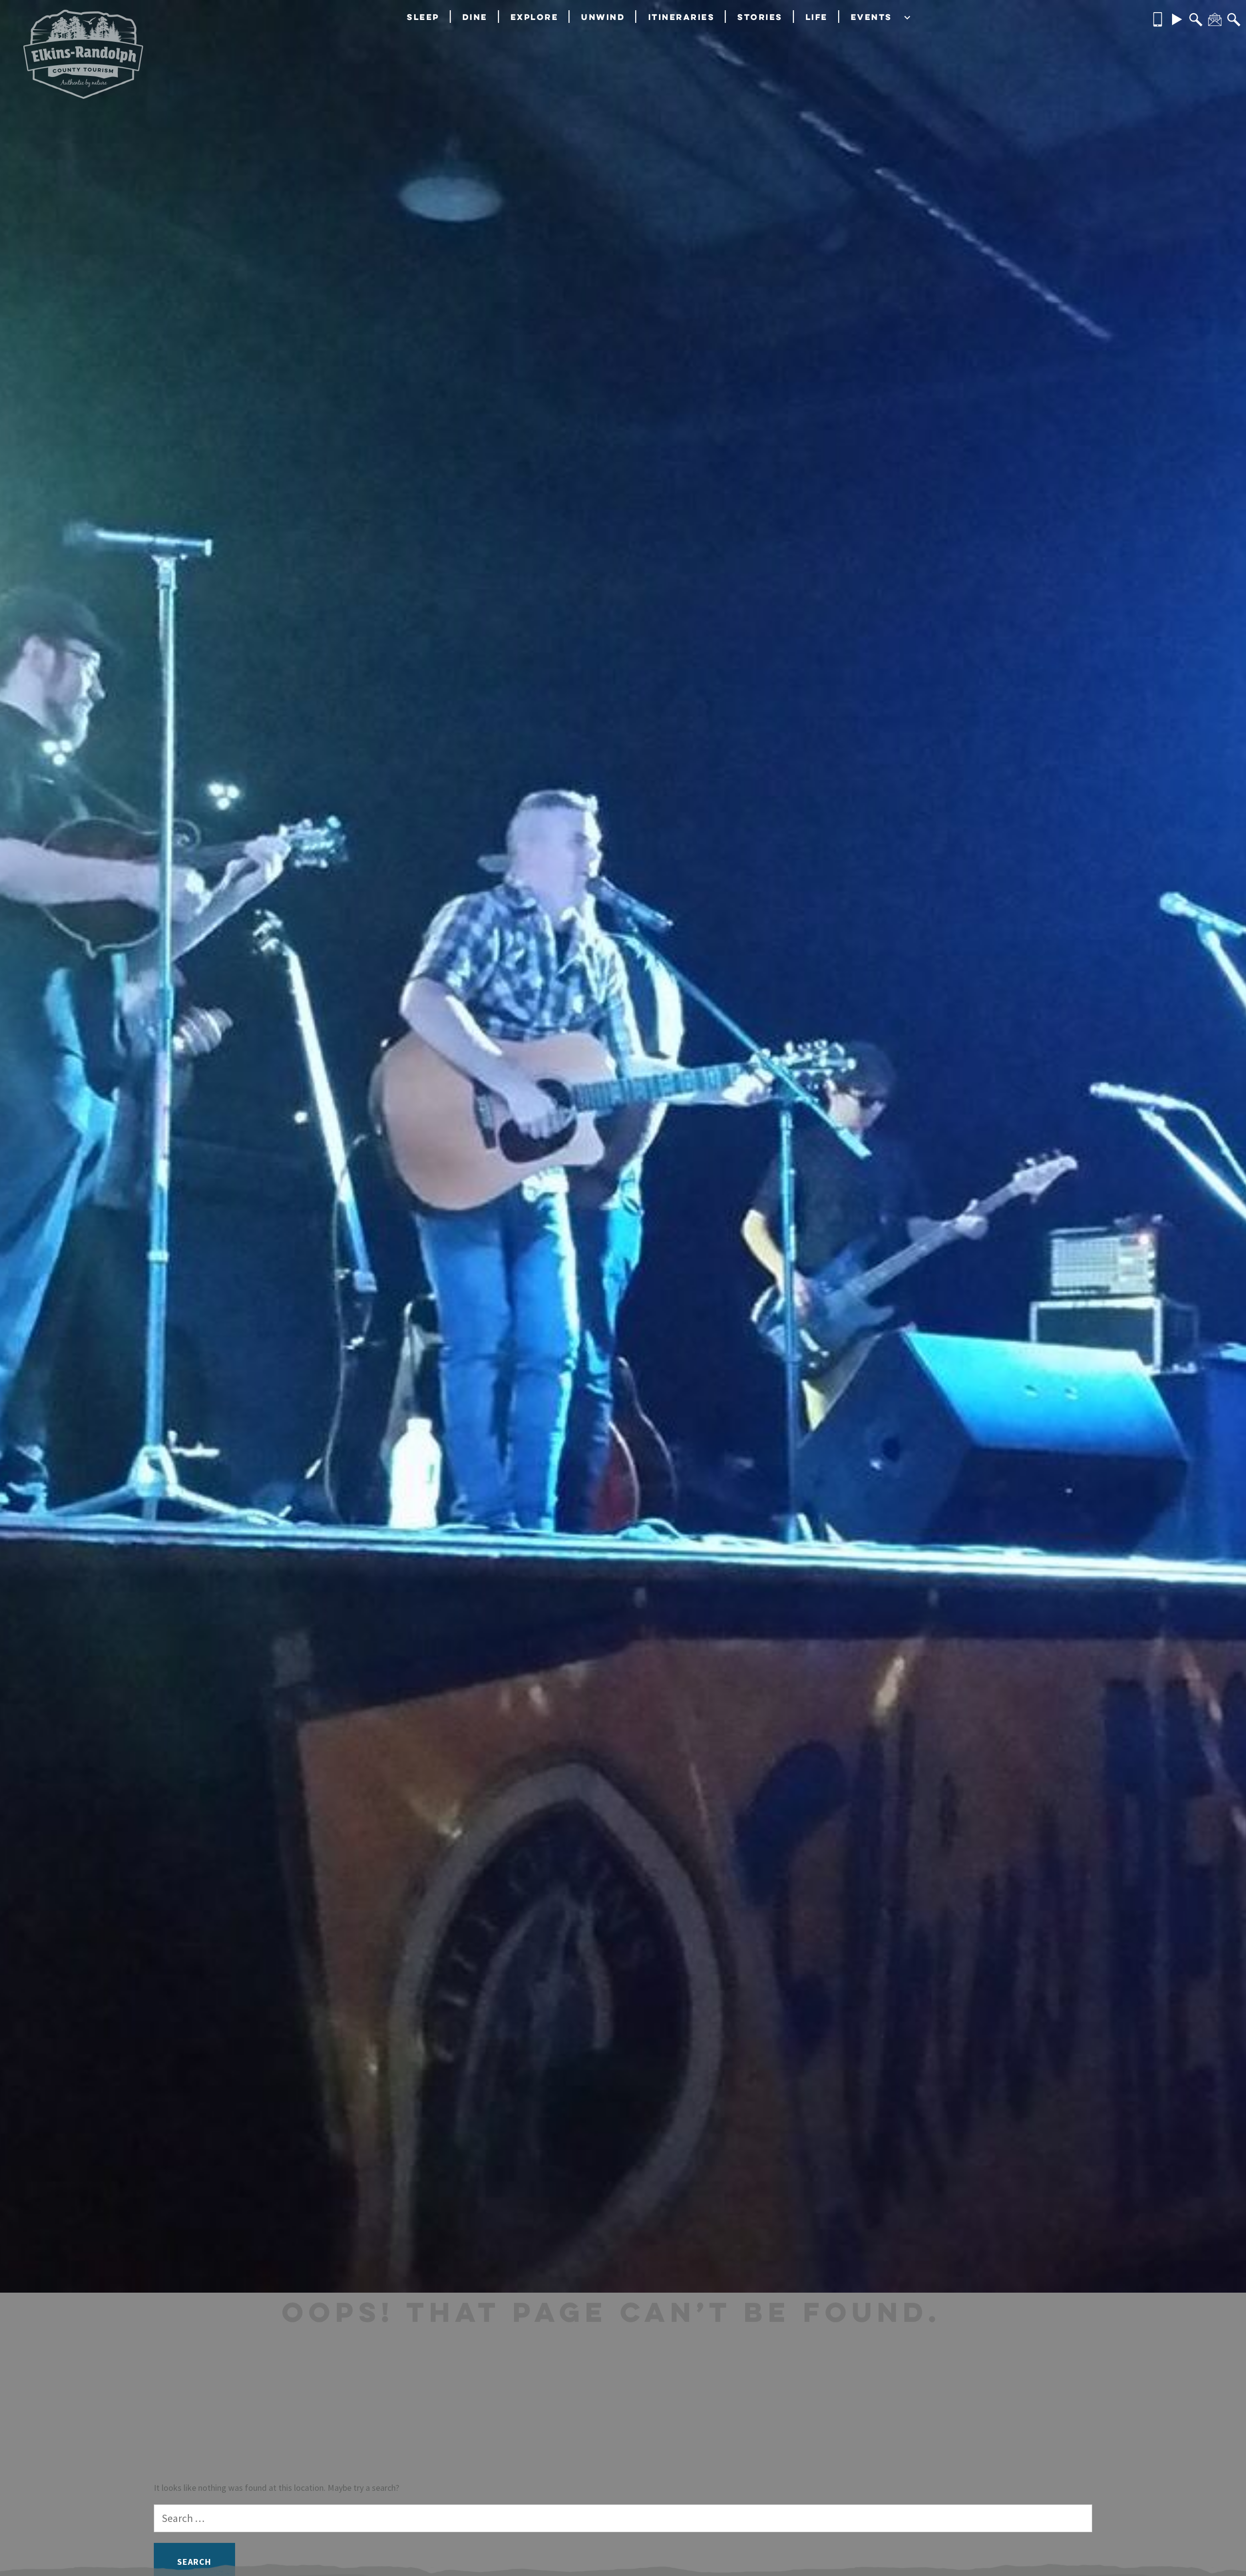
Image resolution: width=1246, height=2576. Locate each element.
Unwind (603, 17)
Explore (535, 17)
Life (817, 17)
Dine (475, 17)
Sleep (423, 17)
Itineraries (682, 17)
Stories (760, 17)
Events (871, 17)
